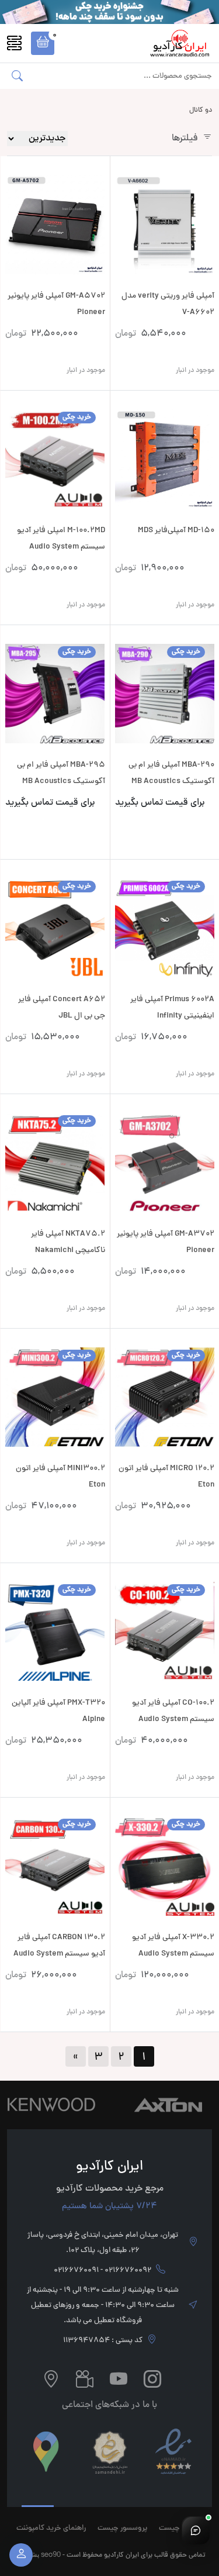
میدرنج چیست (181, 2529)
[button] (43, 43)
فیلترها (185, 139)
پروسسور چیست (122, 2529)
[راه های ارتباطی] (196, 2530)
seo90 (51, 2554)
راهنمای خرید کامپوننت (51, 2529)
